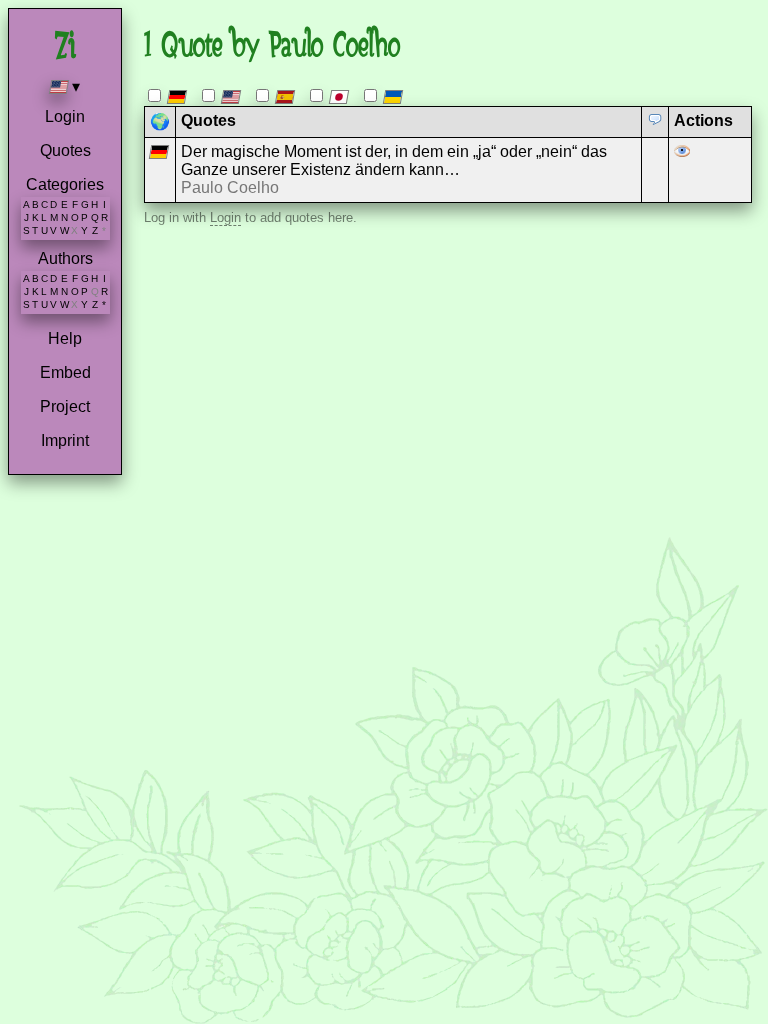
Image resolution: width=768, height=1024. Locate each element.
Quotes (65, 150)
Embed (65, 372)
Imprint (65, 440)
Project (65, 406)
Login (65, 116)
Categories (65, 184)
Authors (65, 258)
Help (65, 338)
